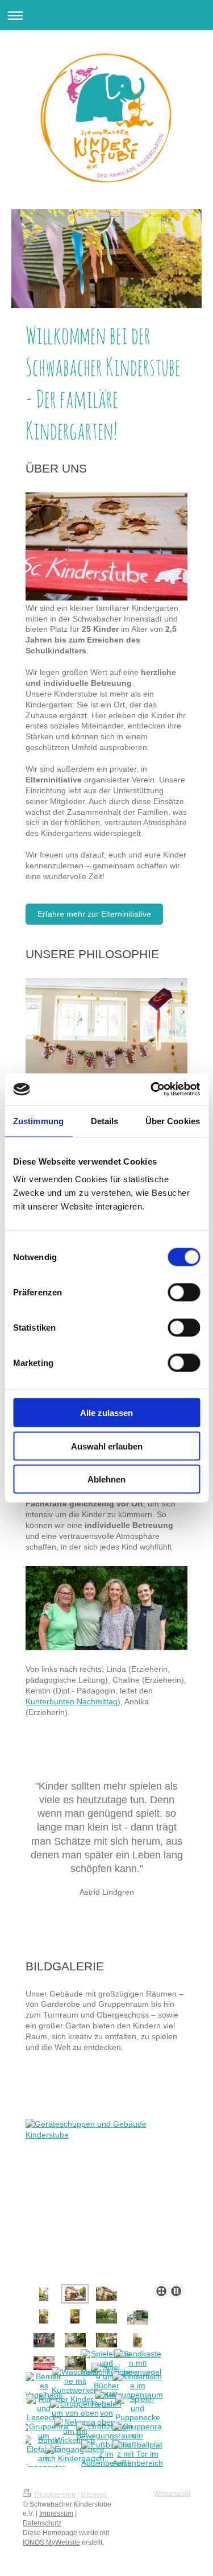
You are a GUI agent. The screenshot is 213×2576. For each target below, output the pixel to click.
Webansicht (172, 2494)
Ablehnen (106, 1479)
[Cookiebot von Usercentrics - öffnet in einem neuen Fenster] (152, 1090)
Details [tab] (105, 1121)
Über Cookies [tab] (173, 1121)
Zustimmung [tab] (38, 1121)
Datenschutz (42, 2523)
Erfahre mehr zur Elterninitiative (94, 914)
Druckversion (55, 2495)
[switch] (184, 1293)
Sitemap (93, 2495)
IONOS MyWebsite (51, 2542)
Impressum (56, 2513)
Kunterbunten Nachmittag (72, 1701)
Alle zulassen (106, 1413)
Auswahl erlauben (107, 1446)
